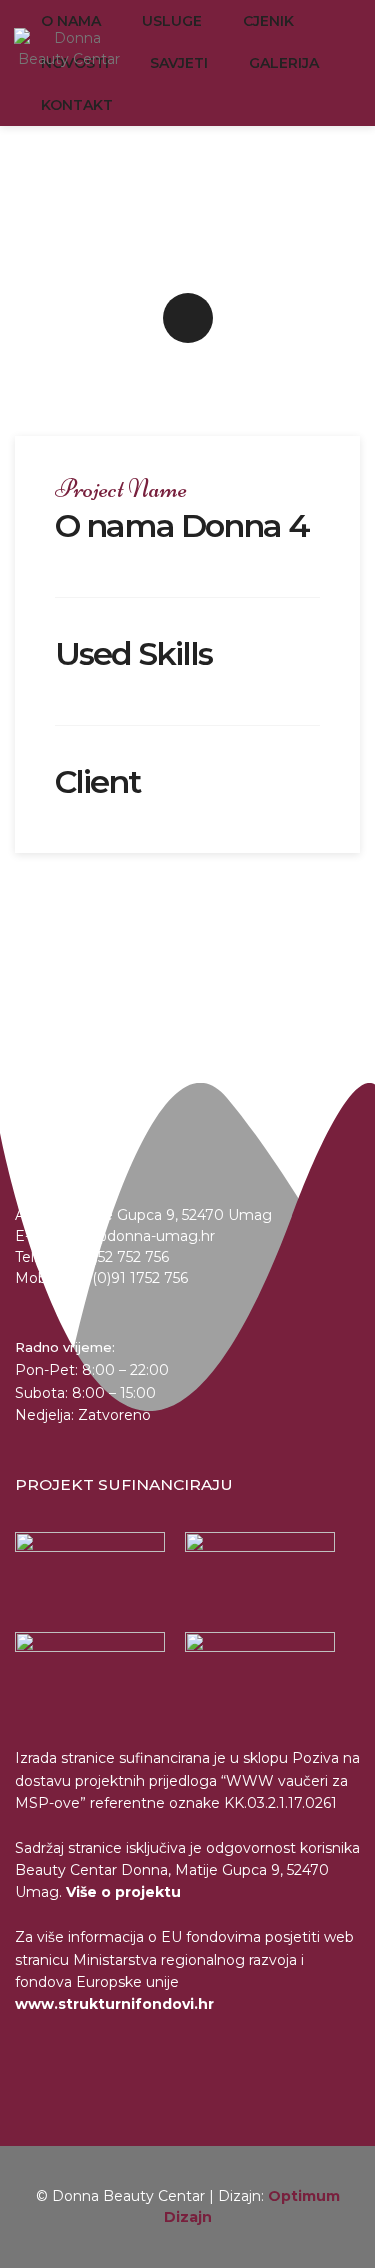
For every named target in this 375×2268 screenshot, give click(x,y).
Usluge (172, 21)
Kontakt (77, 105)
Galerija (284, 63)
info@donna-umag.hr (140, 1236)
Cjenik (268, 21)
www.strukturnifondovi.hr (114, 2004)
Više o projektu (123, 1892)
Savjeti (179, 63)
